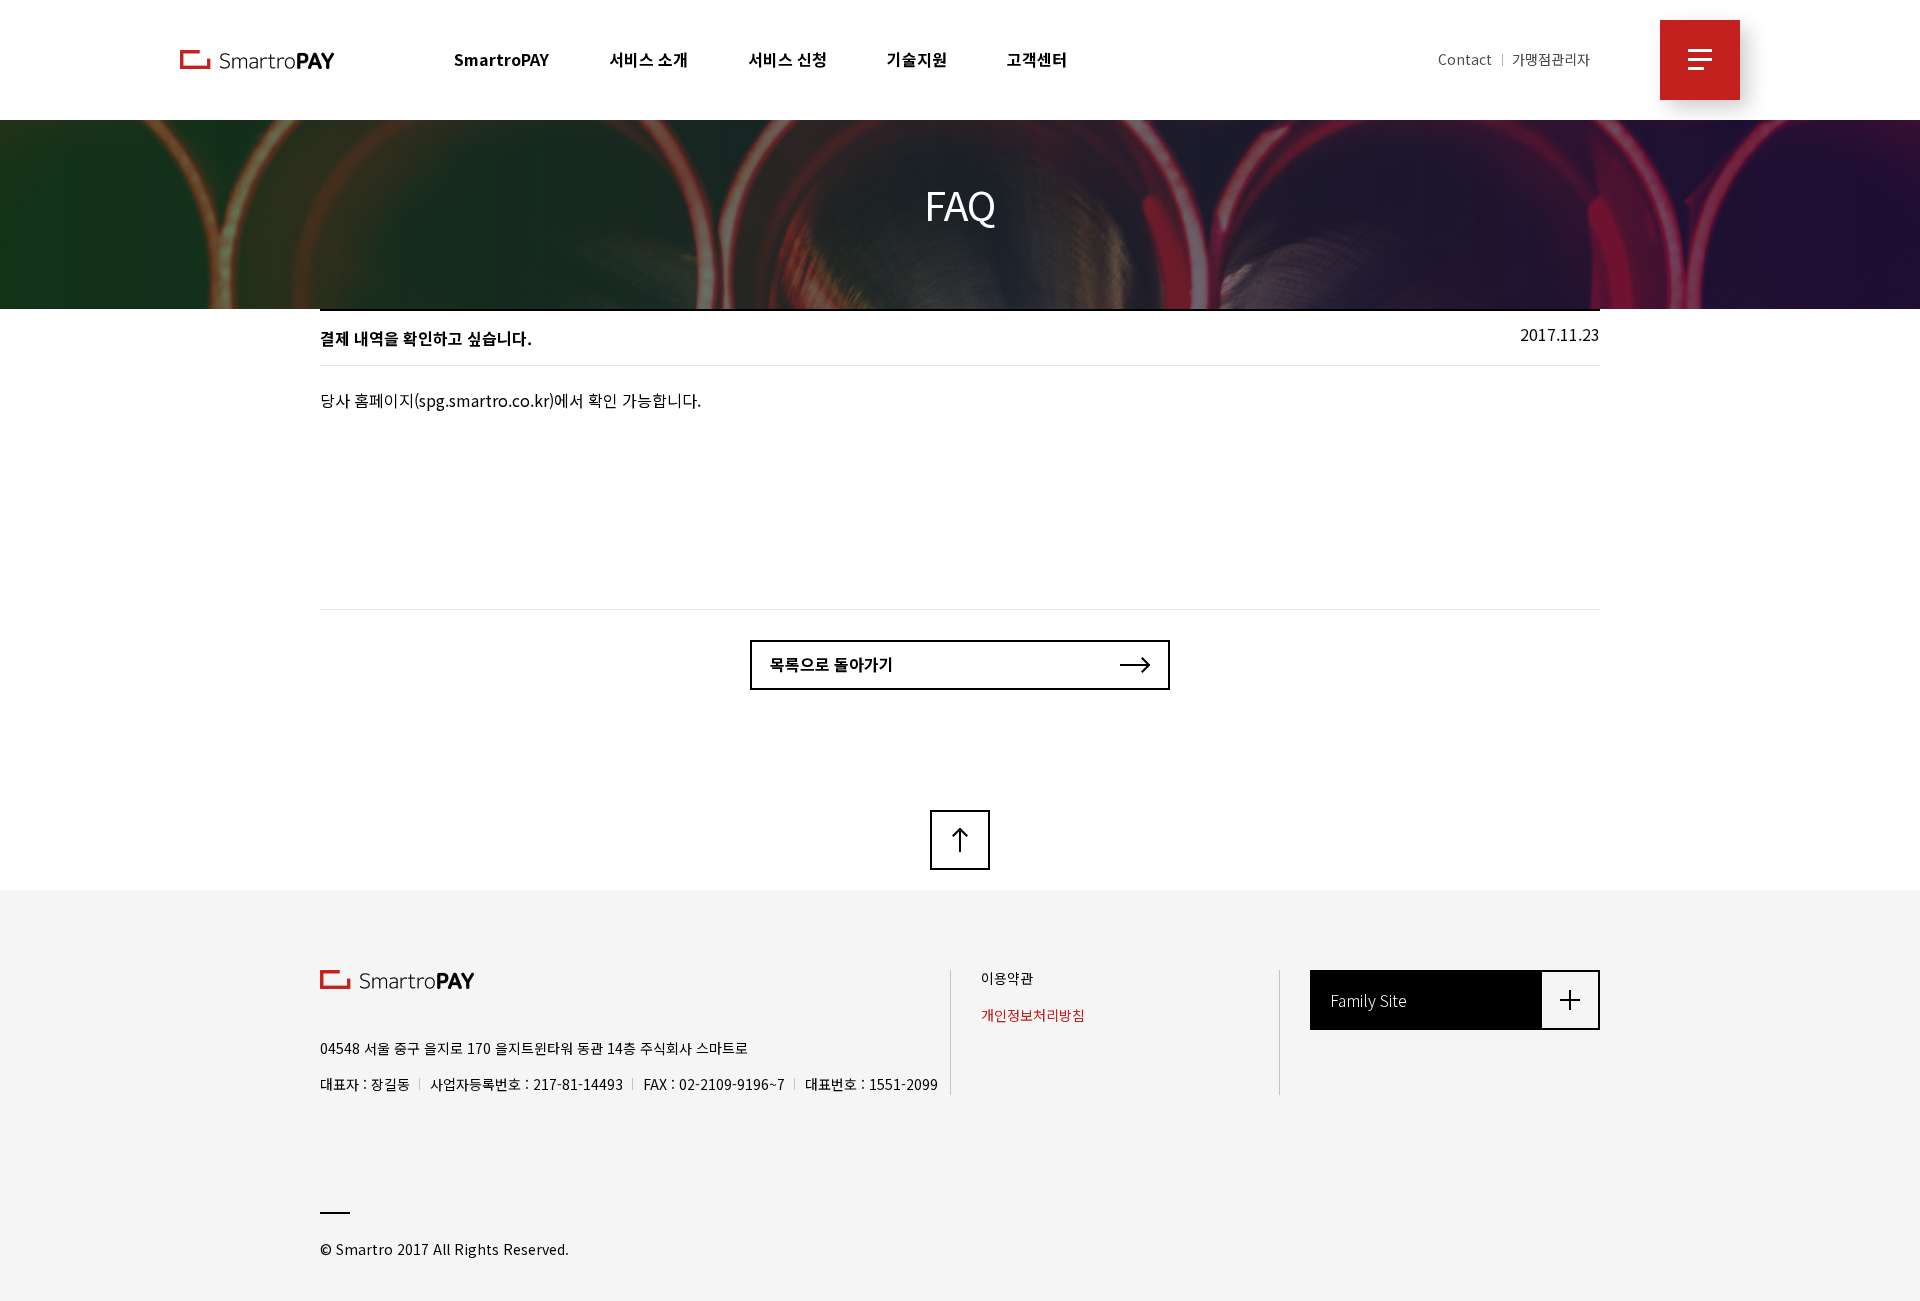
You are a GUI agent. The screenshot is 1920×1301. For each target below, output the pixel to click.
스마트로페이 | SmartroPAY (257, 59)
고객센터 (1037, 59)
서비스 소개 (648, 59)
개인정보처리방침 (1033, 1015)
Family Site (1368, 1000)
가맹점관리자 (1551, 59)
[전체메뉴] (1700, 60)
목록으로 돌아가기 (832, 664)
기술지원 (917, 59)
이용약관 (1007, 978)
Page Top (960, 840)
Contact (1465, 59)
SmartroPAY (501, 59)
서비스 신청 (787, 59)
